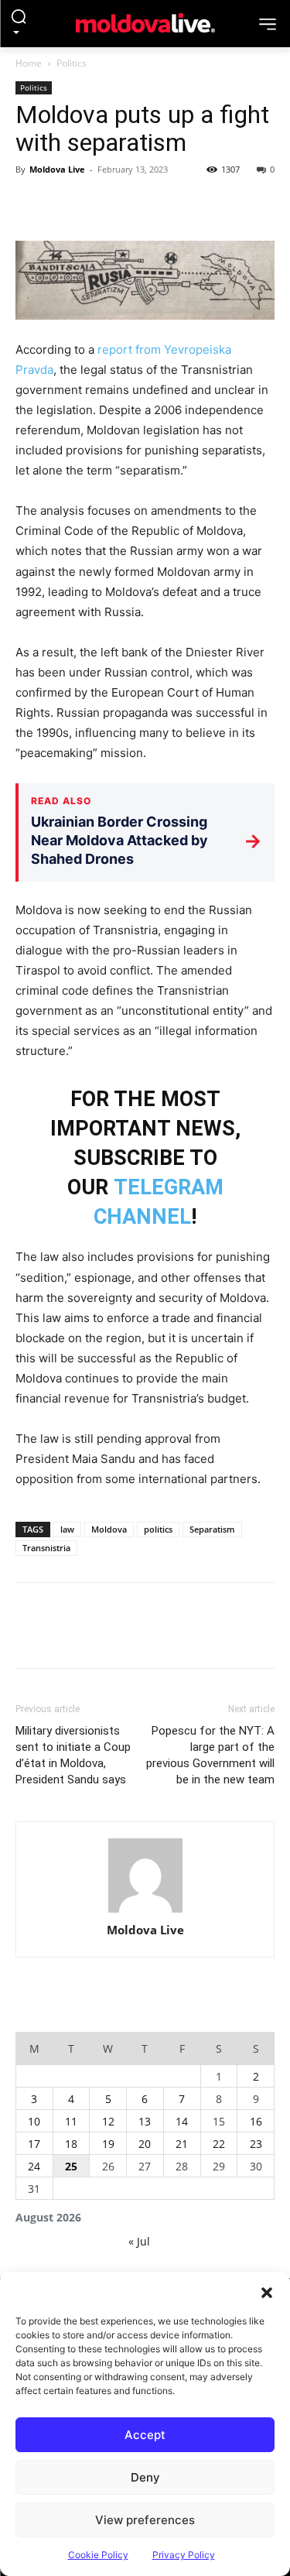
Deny (145, 2477)
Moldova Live (57, 169)
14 (182, 2121)
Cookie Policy (98, 2555)
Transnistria (46, 1548)
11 (71, 2121)
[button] (267, 2291)
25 (71, 2166)
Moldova (109, 1529)
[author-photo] (145, 1877)
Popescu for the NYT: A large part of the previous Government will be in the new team (210, 1755)
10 (34, 2121)
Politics (72, 63)
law (67, 1529)
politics (158, 1529)
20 (145, 2144)
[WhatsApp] (138, 204)
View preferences (145, 2520)
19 (108, 2144)
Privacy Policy (184, 2555)
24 (34, 2166)
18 (71, 2144)
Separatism (212, 1529)
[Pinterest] (102, 204)
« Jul (139, 2241)
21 (182, 2144)
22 (219, 2144)
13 (145, 2121)
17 (34, 2144)
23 (256, 2144)
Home (29, 63)
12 (108, 2121)
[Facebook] (31, 204)
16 (256, 2121)
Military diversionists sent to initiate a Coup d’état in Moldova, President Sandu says (73, 1755)
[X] (67, 204)
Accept (145, 2435)
